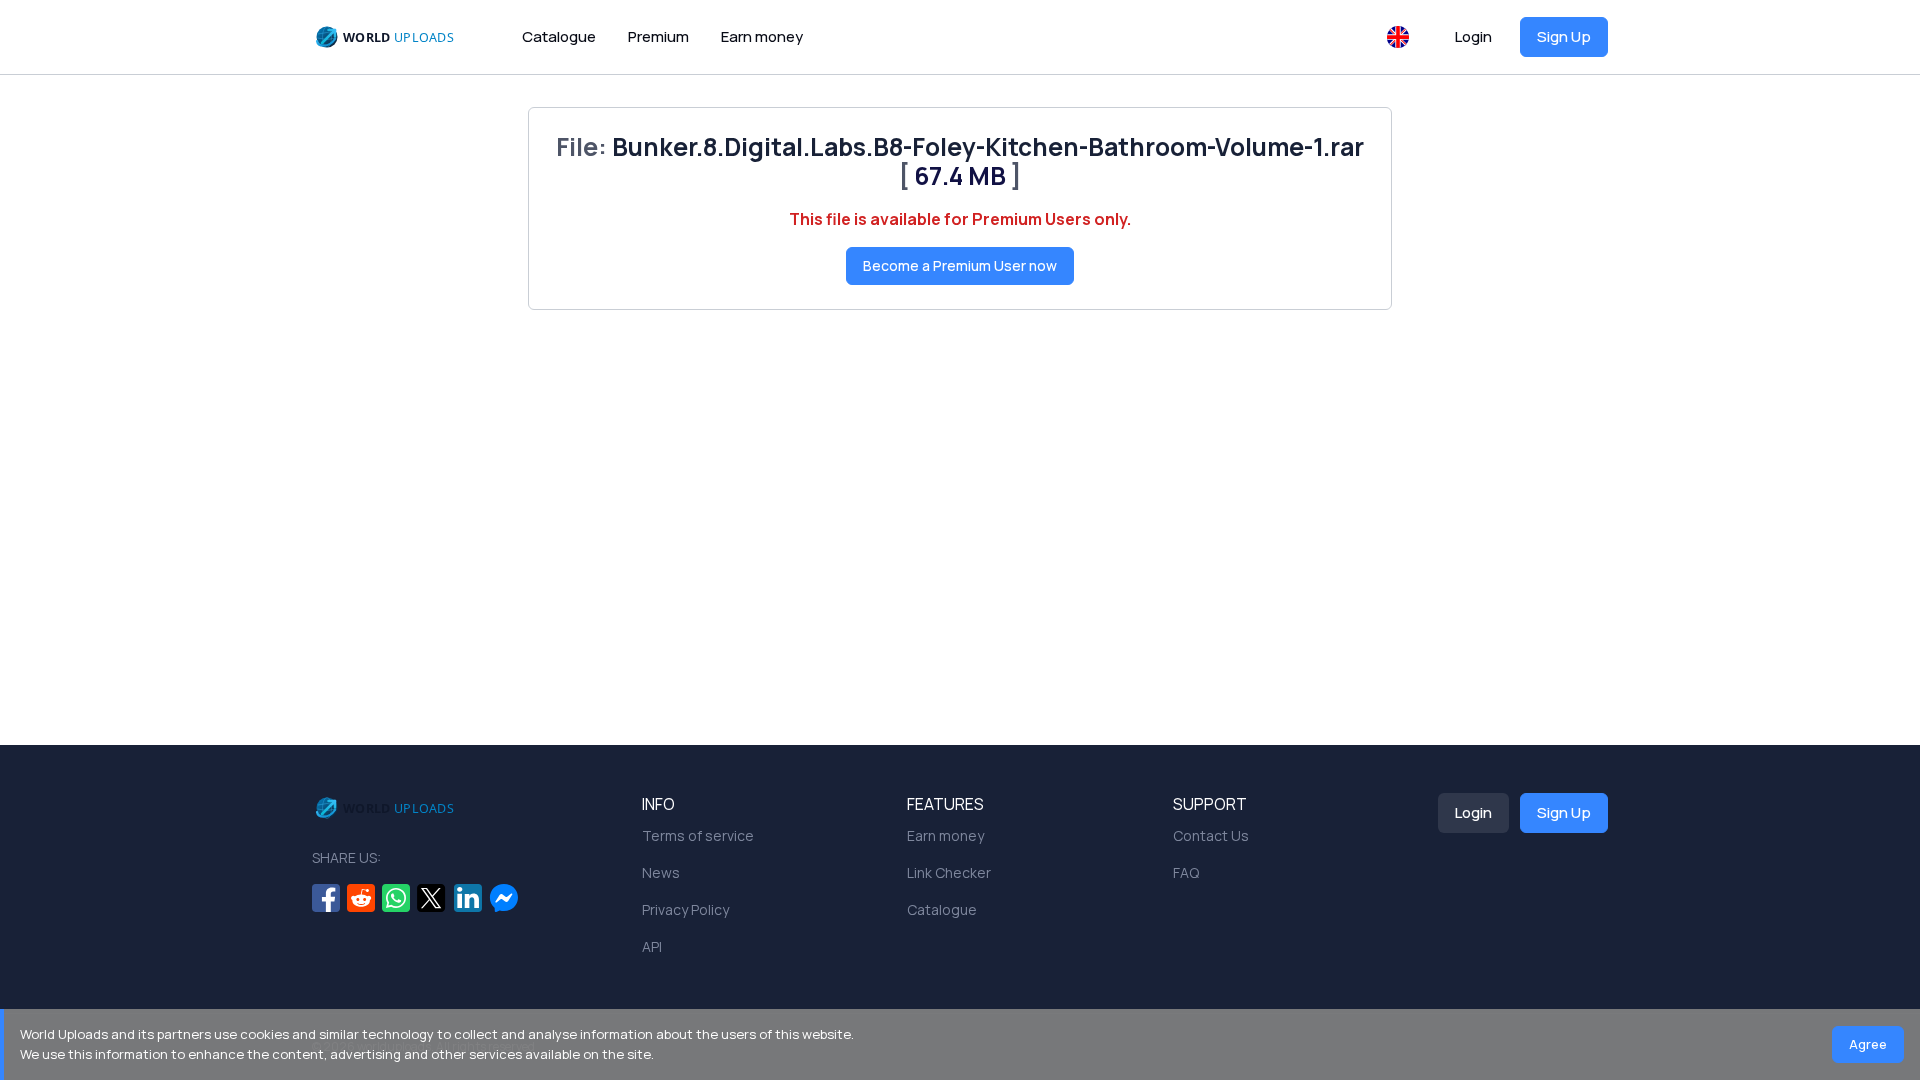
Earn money (762, 36)
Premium (658, 36)
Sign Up (1564, 36)
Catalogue (559, 36)
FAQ (1186, 872)
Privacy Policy (685, 909)
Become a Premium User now (960, 265)
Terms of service (698, 835)
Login (1473, 36)
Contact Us (1211, 835)
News (661, 872)
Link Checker (949, 872)
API (652, 946)
